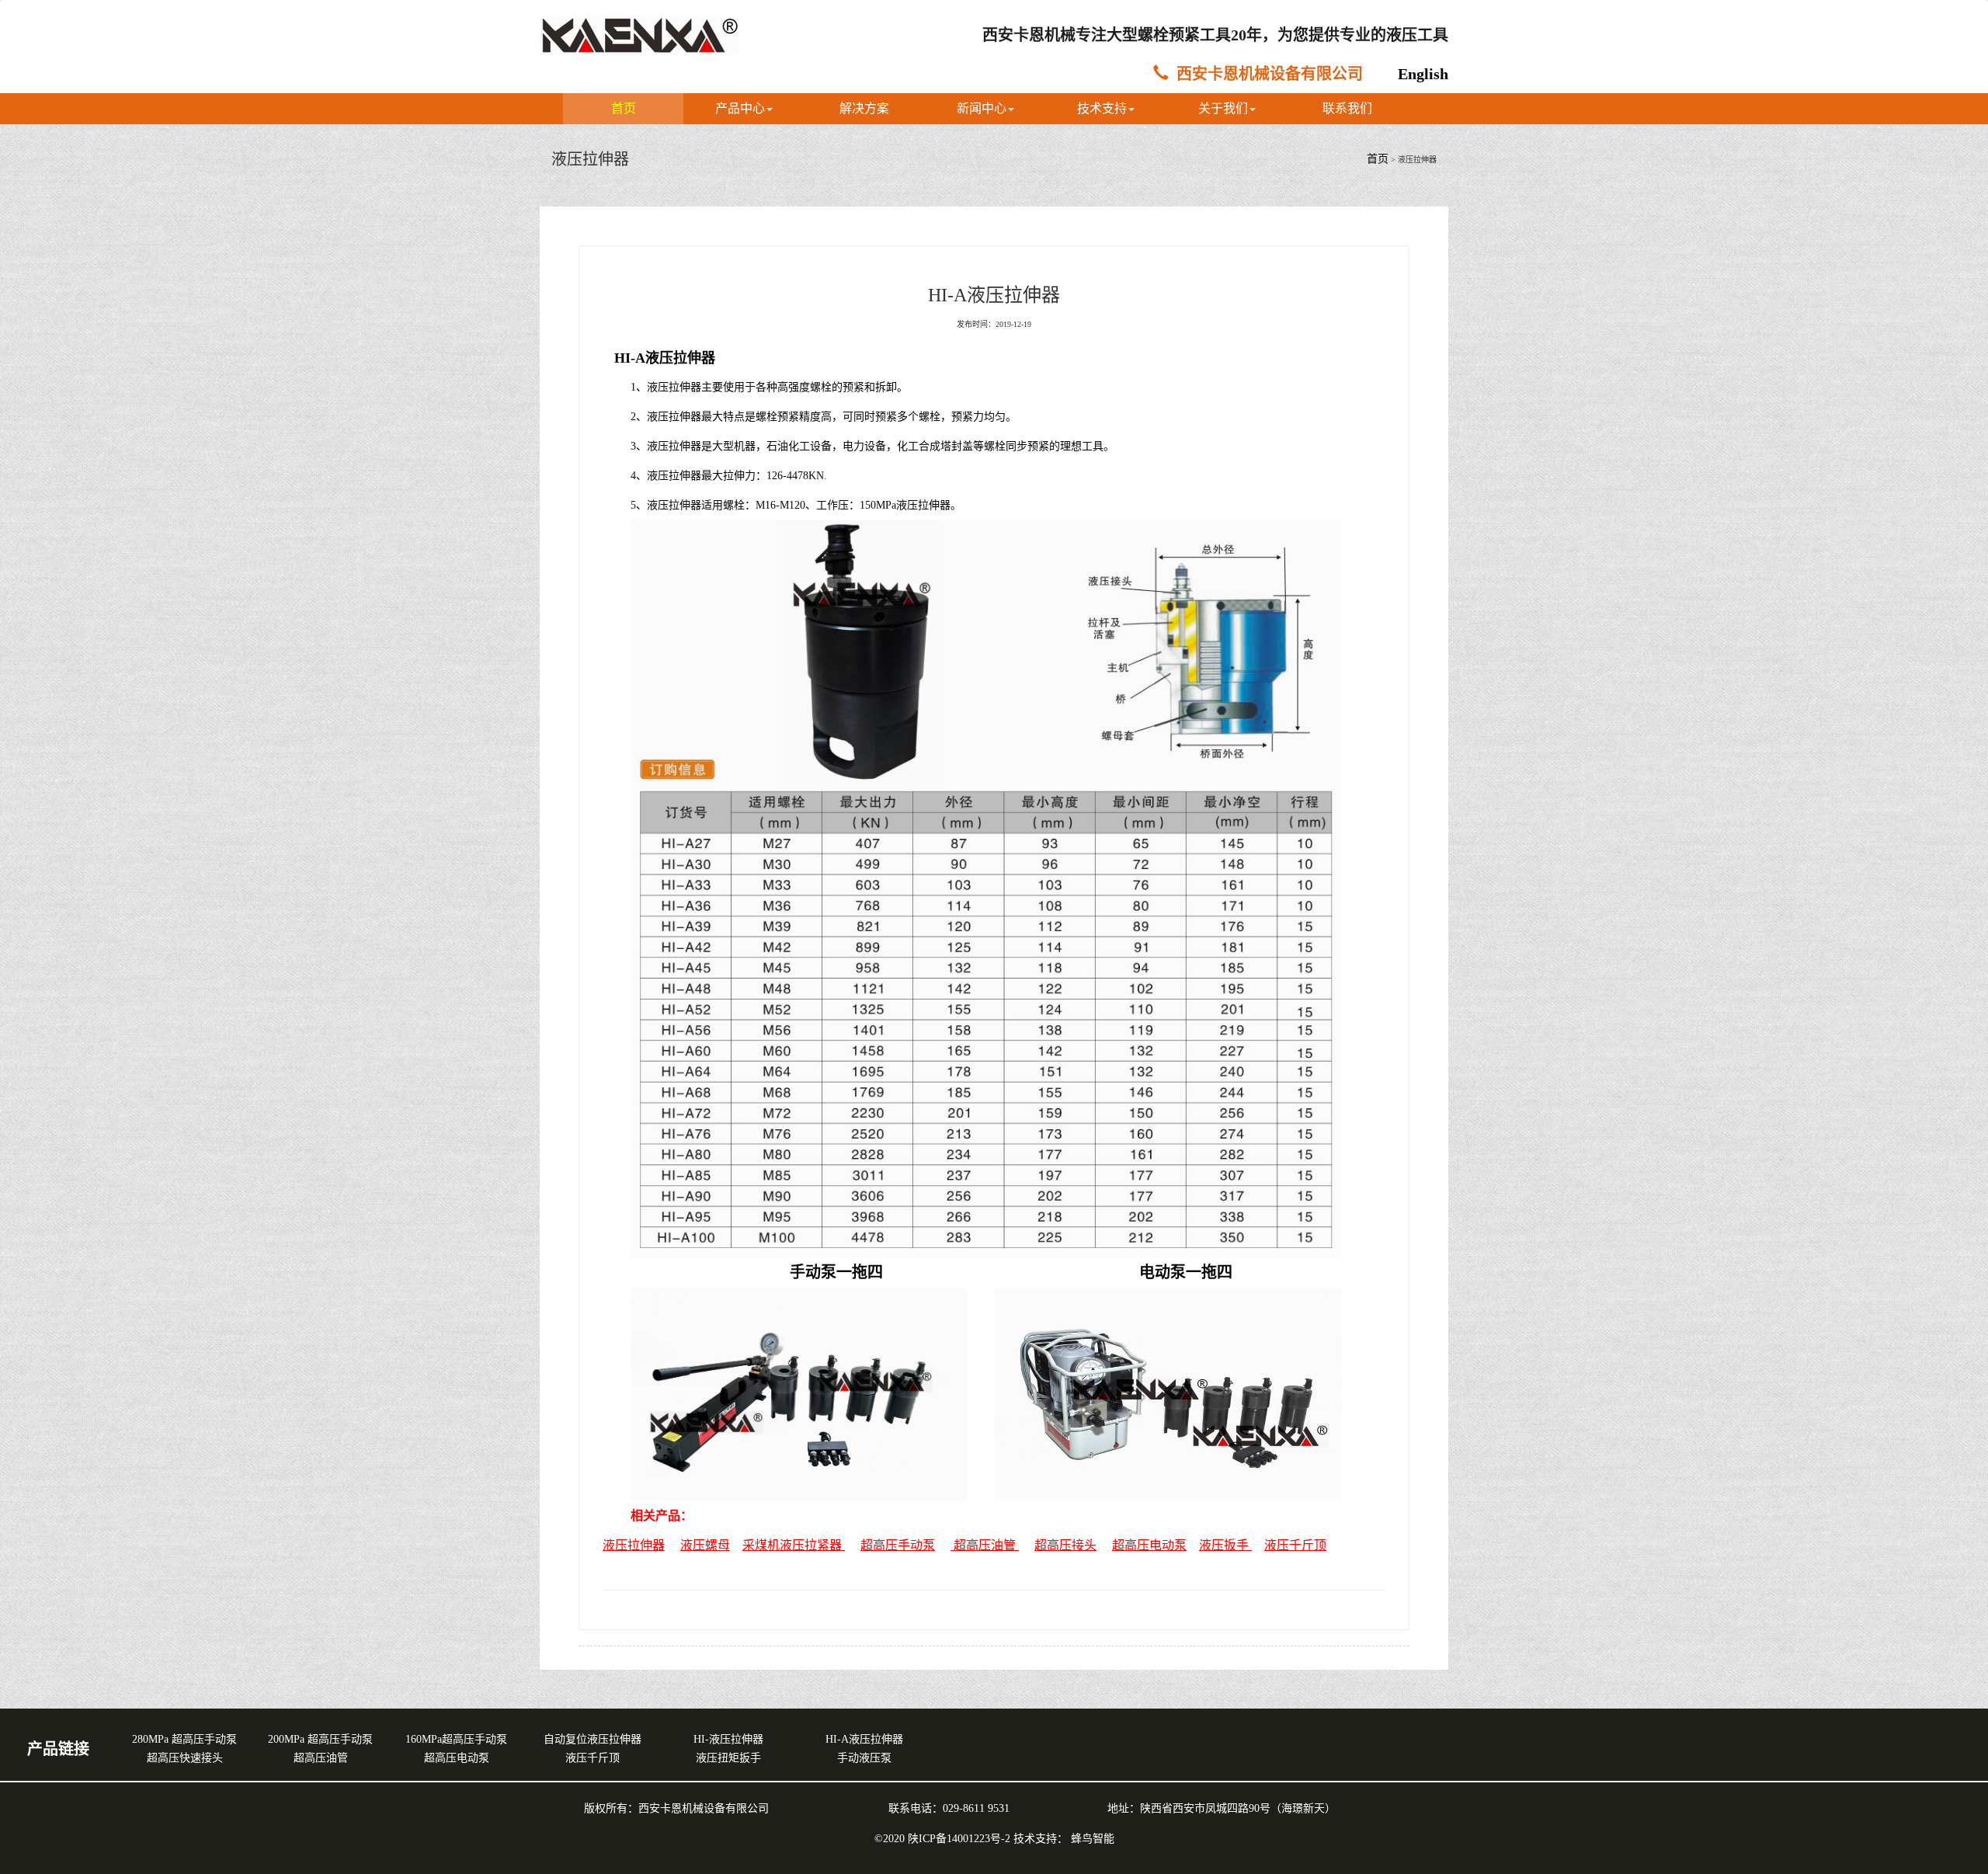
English (1423, 74)
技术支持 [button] (1102, 108)
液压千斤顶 (1295, 1545)
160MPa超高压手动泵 (456, 1739)
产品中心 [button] (740, 108)
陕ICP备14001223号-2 (961, 1839)
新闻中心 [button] (982, 108)
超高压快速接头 (185, 1758)
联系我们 (1347, 108)
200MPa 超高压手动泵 (320, 1739)
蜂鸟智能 (1093, 1839)
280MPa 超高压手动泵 (184, 1739)
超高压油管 (321, 1758)
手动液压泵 (864, 1758)
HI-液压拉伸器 (728, 1739)
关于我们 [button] (1223, 108)
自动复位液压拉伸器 (593, 1739)
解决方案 (864, 108)
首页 (624, 108)
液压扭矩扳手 (728, 1758)
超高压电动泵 (457, 1758)
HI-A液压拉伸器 (864, 1739)
